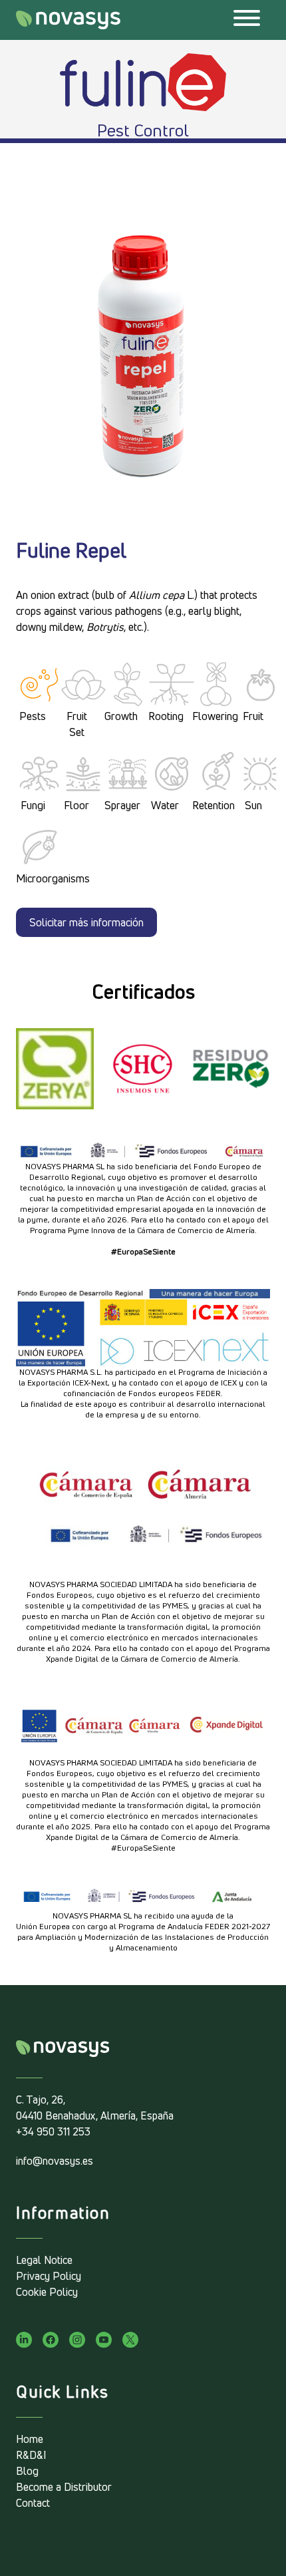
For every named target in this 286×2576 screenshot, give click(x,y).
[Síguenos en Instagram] (77, 2340)
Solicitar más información (86, 922)
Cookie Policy (47, 2292)
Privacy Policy (49, 2276)
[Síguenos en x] (130, 2340)
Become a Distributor (64, 2487)
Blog (27, 2471)
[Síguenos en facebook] (51, 2340)
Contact (33, 2503)
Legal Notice (44, 2260)
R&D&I (31, 2455)
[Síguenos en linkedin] (24, 2340)
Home (30, 2439)
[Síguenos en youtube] (104, 2340)
